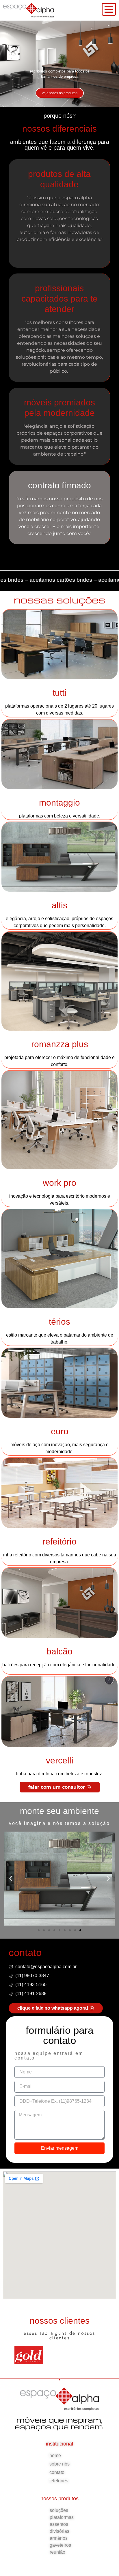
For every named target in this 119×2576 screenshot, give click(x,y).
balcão (59, 1651)
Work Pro (59, 1183)
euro (60, 1431)
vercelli (60, 1760)
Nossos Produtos (59, 2499)
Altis (59, 905)
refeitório (59, 1541)
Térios (59, 1322)
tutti (59, 693)
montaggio (59, 803)
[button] (11, 1879)
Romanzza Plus (60, 1044)
